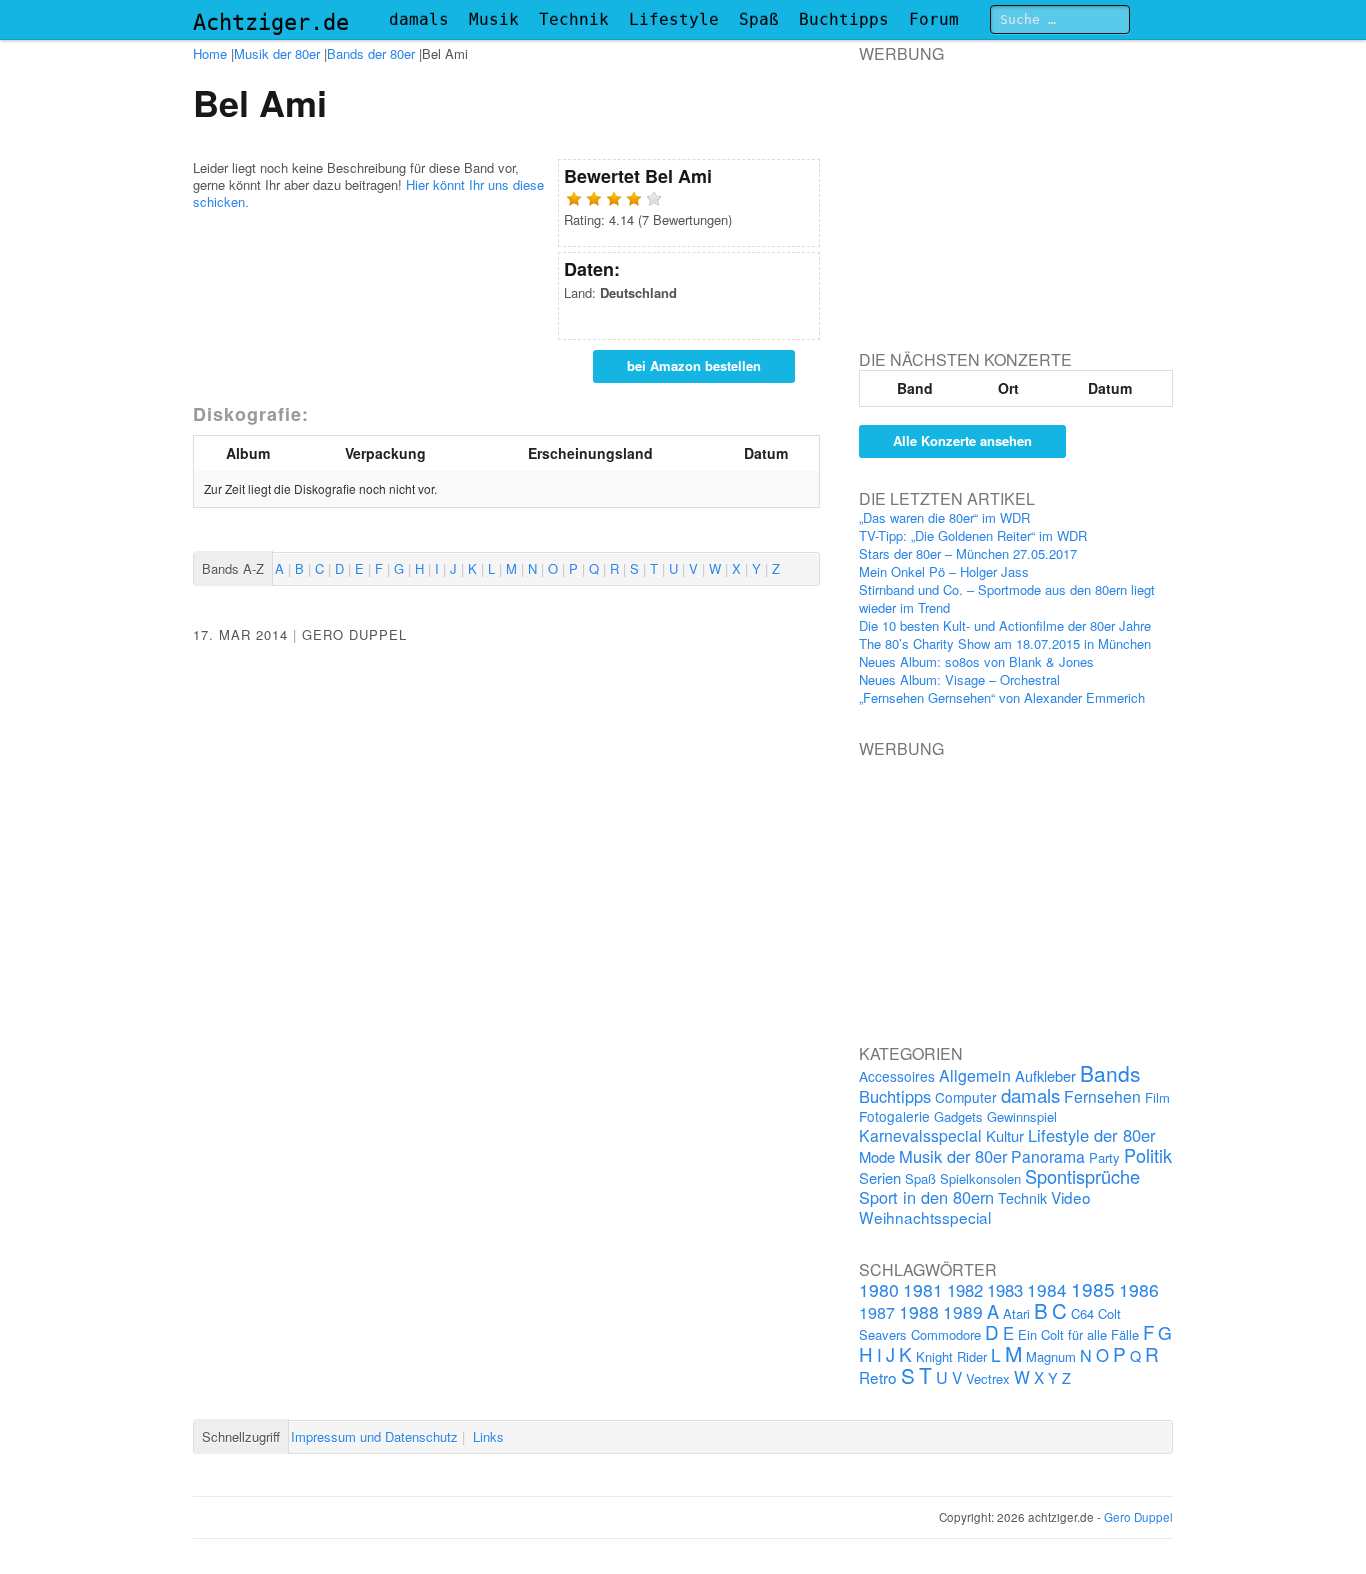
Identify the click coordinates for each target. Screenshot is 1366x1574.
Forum (934, 19)
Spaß (759, 19)
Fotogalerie (894, 1116)
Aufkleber (1045, 1075)
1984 (1047, 1289)
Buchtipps (844, 19)
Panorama (1048, 1156)
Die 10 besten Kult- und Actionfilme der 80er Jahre (1005, 625)
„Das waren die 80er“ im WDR (944, 517)
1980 (879, 1289)
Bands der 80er (371, 53)
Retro (878, 1377)
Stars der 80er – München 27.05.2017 (968, 553)
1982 (965, 1290)
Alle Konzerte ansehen (962, 440)
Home (210, 53)
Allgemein (975, 1075)
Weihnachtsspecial (925, 1217)
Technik (574, 19)
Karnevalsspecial (920, 1135)
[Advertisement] (1009, 189)
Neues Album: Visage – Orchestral (959, 679)
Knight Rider (951, 1356)
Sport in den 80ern (926, 1197)
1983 (1005, 1290)
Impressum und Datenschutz (374, 1436)
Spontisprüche (1082, 1176)
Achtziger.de (271, 22)
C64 (1082, 1313)
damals (419, 19)
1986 (1139, 1289)
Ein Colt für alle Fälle (1078, 1334)
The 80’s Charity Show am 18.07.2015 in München (1005, 643)
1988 (919, 1311)
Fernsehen (1102, 1096)
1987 (877, 1312)
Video (1071, 1197)
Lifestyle (674, 19)
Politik (1148, 1155)
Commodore (946, 1334)
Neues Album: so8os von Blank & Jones (976, 661)
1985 (1093, 1288)
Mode (877, 1156)
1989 (963, 1311)
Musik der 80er (277, 53)
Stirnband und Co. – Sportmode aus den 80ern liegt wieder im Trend (1007, 598)
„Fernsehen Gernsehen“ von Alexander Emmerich (1002, 697)
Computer (966, 1097)
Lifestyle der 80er (1092, 1135)
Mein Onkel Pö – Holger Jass (944, 571)
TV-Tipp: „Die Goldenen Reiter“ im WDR (973, 535)
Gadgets (958, 1116)
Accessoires (897, 1076)
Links (488, 1436)
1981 (923, 1289)
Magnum (1051, 1356)
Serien (880, 1177)
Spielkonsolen (980, 1178)
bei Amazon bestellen (694, 365)
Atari (1016, 1313)
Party (1104, 1157)
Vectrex (988, 1378)
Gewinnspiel (1022, 1116)
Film (1157, 1097)
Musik (494, 19)
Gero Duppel (354, 634)
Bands (1110, 1073)
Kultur (1005, 1135)
